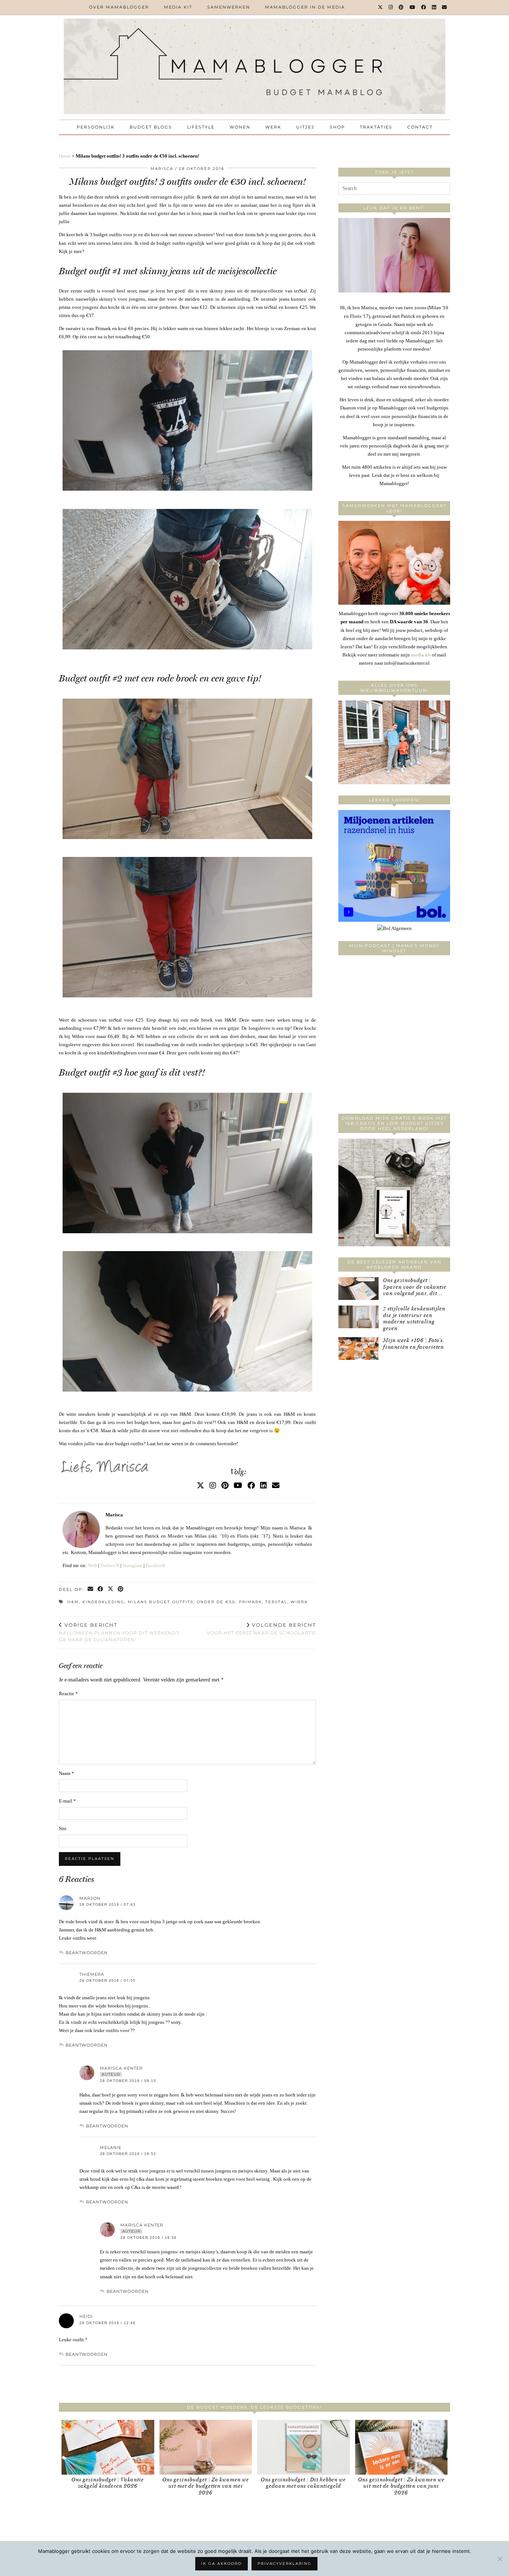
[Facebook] (424, 7)
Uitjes (306, 127)
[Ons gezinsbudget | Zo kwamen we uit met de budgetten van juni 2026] (401, 2447)
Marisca (162, 169)
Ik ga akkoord (222, 2564)
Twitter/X (110, 1565)
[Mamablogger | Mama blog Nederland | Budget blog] (255, 66)
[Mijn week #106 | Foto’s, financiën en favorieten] (358, 1349)
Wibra (299, 1602)
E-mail (67, 1801)
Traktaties (376, 127)
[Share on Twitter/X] (111, 1590)
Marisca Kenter (121, 2068)
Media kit (178, 7)
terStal (276, 1602)
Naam (67, 1773)
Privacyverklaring (284, 2564)
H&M (73, 1602)
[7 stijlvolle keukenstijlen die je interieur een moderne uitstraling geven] (358, 1317)
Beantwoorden (87, 1953)
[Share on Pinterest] (121, 1590)
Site (63, 1828)
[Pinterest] (401, 7)
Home (65, 156)
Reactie (68, 1694)
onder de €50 (216, 1602)
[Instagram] (391, 7)
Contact (420, 127)
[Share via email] (91, 1590)
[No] (500, 2559)
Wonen (240, 127)
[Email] (445, 7)
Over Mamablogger (119, 7)
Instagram (132, 1565)
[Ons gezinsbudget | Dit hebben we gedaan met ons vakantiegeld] (303, 2447)
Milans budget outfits (161, 1602)
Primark (250, 1602)
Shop (337, 127)
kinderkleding (103, 1602)
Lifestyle (201, 127)
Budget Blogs (151, 127)
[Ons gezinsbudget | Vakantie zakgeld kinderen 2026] (108, 2447)
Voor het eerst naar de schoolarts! (261, 1629)
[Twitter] (381, 7)
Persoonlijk (96, 127)
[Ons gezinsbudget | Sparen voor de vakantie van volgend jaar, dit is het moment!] (358, 1289)
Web (92, 1565)
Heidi (86, 2316)
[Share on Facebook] (101, 1590)
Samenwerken (229, 7)
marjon (90, 1898)
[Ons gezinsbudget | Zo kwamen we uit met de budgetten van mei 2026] (206, 2447)
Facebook (156, 1565)
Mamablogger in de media (305, 7)
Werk (273, 127)
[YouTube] (413, 7)
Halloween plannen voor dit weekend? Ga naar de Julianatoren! (119, 1632)
